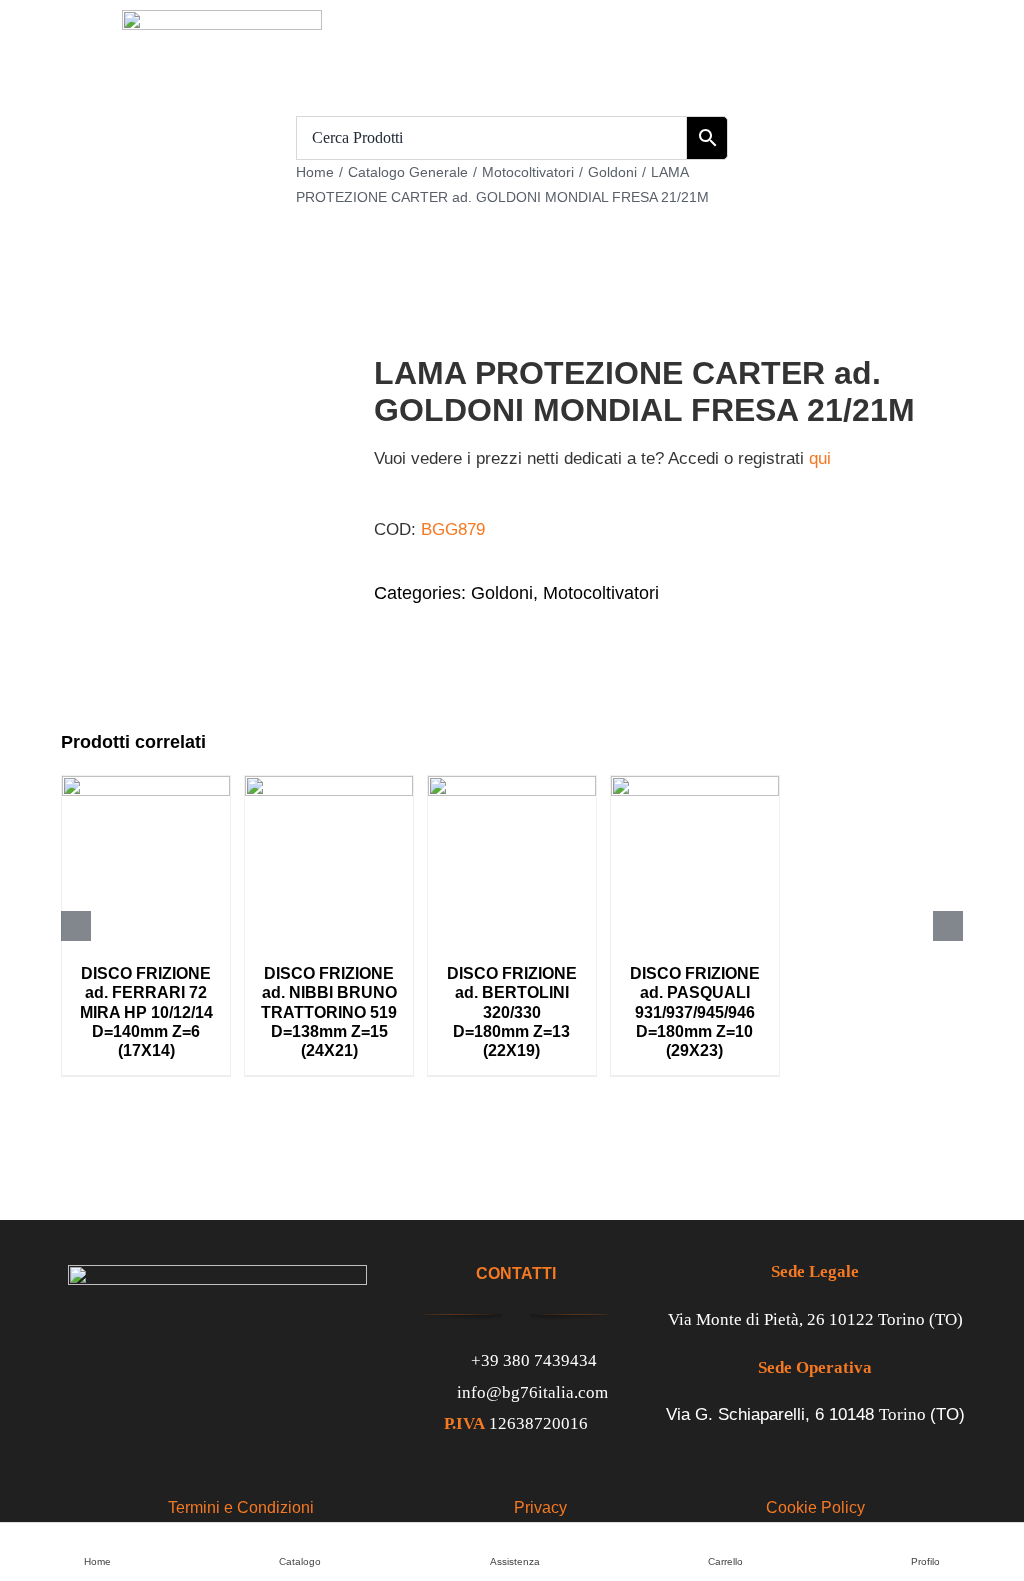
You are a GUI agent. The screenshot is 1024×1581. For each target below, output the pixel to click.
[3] (199, 467)
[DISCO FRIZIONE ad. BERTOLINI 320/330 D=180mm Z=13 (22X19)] (512, 785)
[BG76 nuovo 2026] (222, 18)
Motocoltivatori (601, 593)
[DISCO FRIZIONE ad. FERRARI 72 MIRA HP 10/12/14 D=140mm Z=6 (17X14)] (146, 785)
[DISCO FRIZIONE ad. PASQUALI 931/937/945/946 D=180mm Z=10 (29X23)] (695, 785)
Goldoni (502, 593)
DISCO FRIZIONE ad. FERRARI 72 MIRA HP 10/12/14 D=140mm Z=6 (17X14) (146, 1012)
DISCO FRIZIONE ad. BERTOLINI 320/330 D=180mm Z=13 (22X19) (512, 1012)
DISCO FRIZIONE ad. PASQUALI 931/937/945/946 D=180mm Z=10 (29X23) (695, 1012)
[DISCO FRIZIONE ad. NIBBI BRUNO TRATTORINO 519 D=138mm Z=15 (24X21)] (329, 785)
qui (820, 458)
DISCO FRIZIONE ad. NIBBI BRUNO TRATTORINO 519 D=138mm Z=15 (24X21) (329, 1012)
